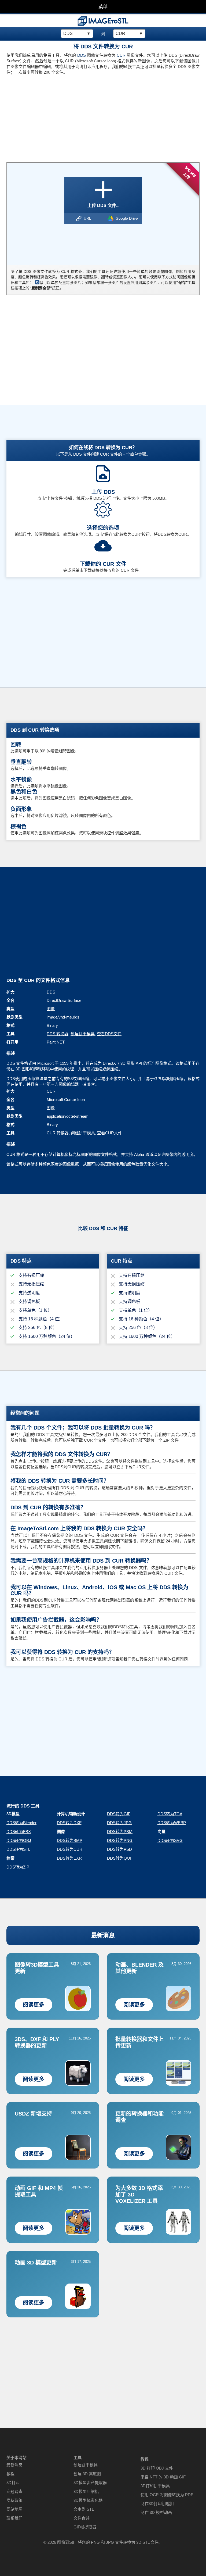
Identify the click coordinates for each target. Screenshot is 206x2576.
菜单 (103, 7)
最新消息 (103, 1935)
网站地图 (14, 2509)
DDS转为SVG (170, 1840)
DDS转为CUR (70, 1849)
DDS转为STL (18, 1849)
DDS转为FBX (19, 1832)
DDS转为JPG (119, 1823)
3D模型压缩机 (86, 2491)
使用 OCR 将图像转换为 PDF (167, 2495)
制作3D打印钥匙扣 (157, 2504)
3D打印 (13, 2483)
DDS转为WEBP (172, 1823)
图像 (51, 1009)
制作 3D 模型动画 (156, 2512)
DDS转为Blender (21, 1823)
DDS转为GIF (119, 1814)
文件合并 (82, 2518)
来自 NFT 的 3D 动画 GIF (163, 2477)
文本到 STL (84, 2509)
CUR (121, 55)
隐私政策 (14, 2500)
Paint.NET (56, 1042)
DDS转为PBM (120, 1832)
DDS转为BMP (70, 1840)
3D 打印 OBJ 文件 (157, 2468)
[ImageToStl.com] (103, 21)
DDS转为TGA (170, 1814)
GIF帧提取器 (85, 2527)
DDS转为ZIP (18, 1867)
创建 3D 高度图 (87, 2474)
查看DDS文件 (109, 1034)
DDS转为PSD (119, 1849)
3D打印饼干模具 (155, 2486)
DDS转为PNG (120, 1840)
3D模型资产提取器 (90, 2483)
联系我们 (14, 2518)
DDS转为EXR (69, 1858)
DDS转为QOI (119, 1858)
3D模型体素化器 (88, 2500)
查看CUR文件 (110, 1133)
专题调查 (14, 2491)
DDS (82, 55)
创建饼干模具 (83, 1034)
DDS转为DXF (69, 1823)
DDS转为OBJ (19, 1840)
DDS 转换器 (58, 1034)
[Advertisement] (53, 117)
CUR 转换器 (58, 1133)
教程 (10, 2474)
